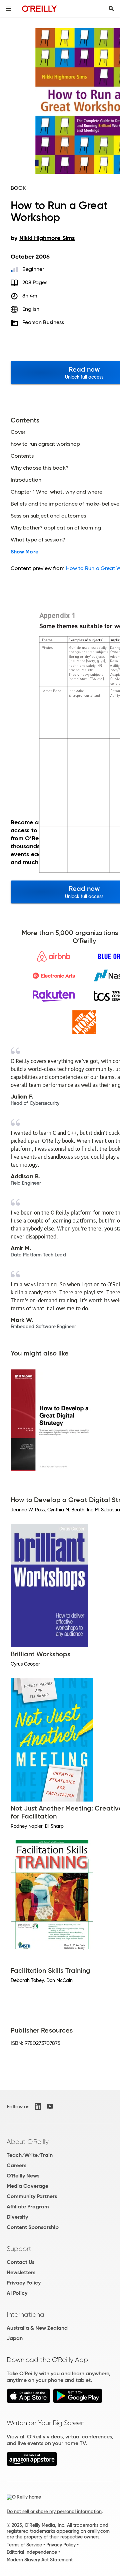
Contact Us (20, 2262)
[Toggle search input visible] (111, 9)
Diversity (17, 2217)
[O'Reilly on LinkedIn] (38, 2106)
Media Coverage (27, 2186)
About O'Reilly (28, 2142)
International (26, 2314)
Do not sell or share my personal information (54, 2512)
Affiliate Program (28, 2207)
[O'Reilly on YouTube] (50, 2106)
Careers (16, 2165)
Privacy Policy (24, 2283)
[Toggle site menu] (9, 9)
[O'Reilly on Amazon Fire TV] (32, 2464)
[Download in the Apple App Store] (28, 2401)
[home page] (39, 8)
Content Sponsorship (33, 2227)
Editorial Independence (32, 2552)
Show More (24, 552)
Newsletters (21, 2272)
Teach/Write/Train (30, 2155)
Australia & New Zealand (37, 2328)
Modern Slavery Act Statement (40, 2560)
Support (19, 2249)
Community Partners (32, 2196)
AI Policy (17, 2293)
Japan (15, 2338)
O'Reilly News (23, 2176)
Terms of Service (24, 2545)
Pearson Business (43, 322)
